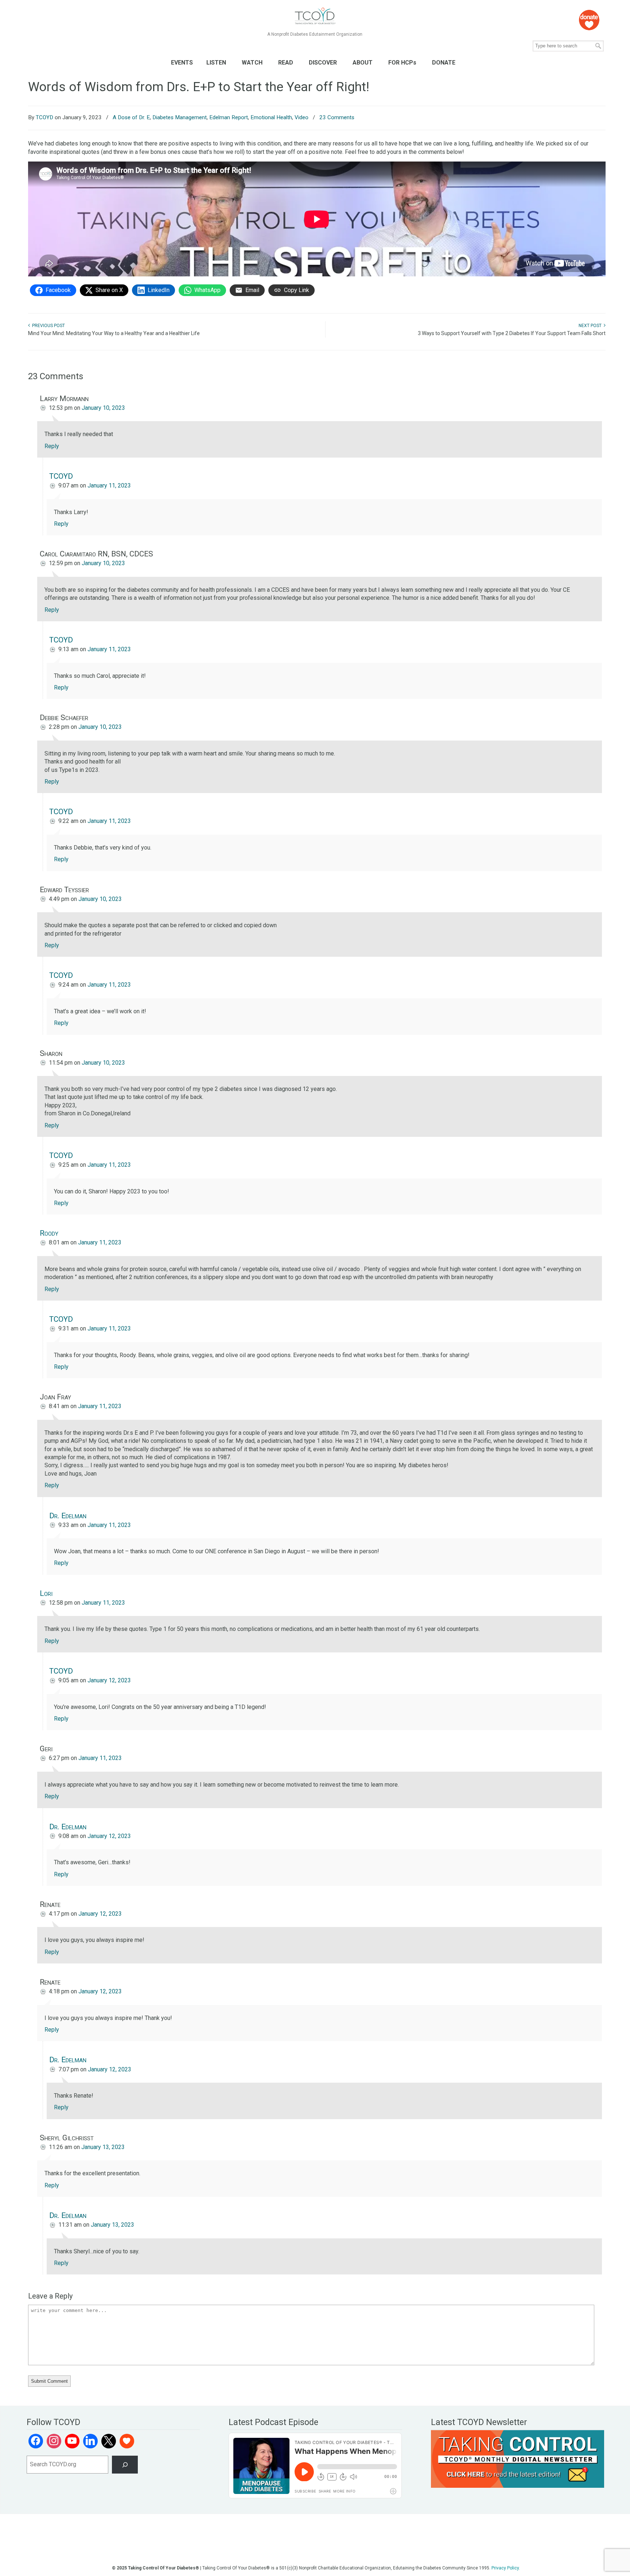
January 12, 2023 (109, 1680)
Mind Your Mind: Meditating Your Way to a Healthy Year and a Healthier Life (114, 333)
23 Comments (337, 117)
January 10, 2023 (103, 408)
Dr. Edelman (68, 1516)
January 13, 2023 (103, 2147)
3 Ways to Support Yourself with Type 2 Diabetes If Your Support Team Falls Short (512, 333)
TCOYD (44, 117)
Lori (46, 1593)
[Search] (125, 2465)
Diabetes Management (180, 117)
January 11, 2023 (109, 485)
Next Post (591, 326)
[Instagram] (54, 2441)
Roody (49, 1233)
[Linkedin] (90, 2441)
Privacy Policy (505, 2568)
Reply (52, 446)
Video (302, 117)
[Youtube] (72, 2441)
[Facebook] (36, 2441)
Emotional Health (271, 117)
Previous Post (47, 326)
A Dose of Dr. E (131, 117)
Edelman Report (229, 117)
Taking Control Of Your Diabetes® (315, 16)
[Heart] (127, 2441)
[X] (109, 2441)
